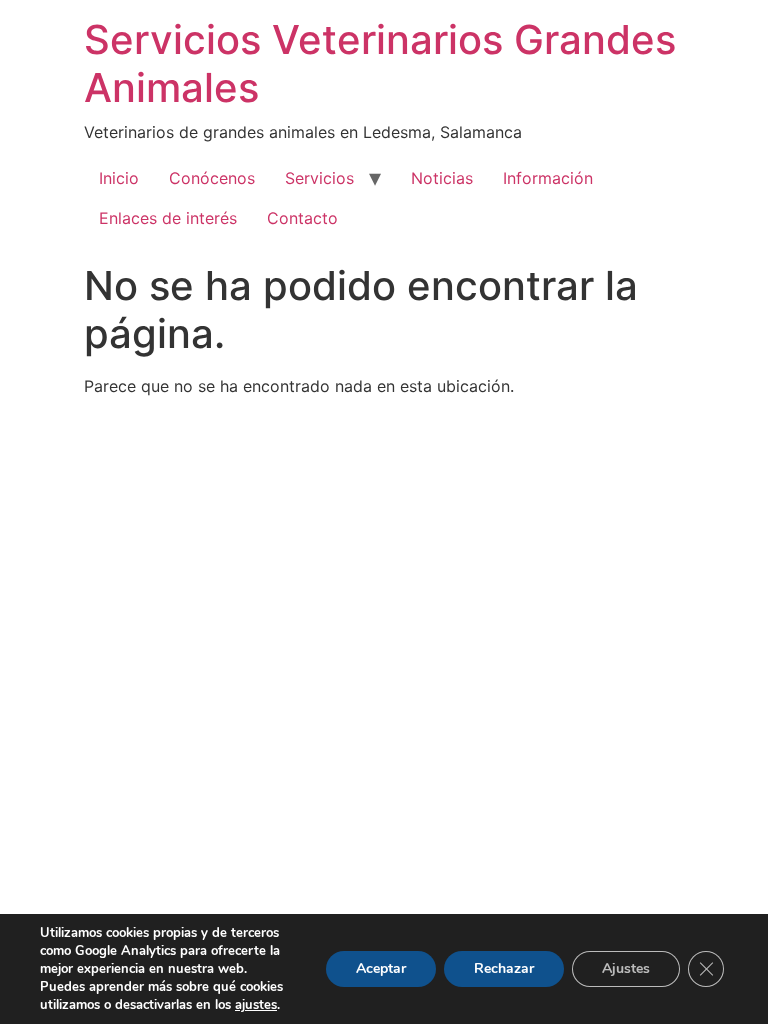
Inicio (119, 178)
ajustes (256, 1005)
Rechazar (504, 968)
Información (548, 178)
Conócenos (212, 178)
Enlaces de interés (168, 218)
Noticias (442, 178)
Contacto (302, 218)
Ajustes (626, 968)
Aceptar (381, 968)
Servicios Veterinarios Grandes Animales (380, 63)
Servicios (319, 178)
